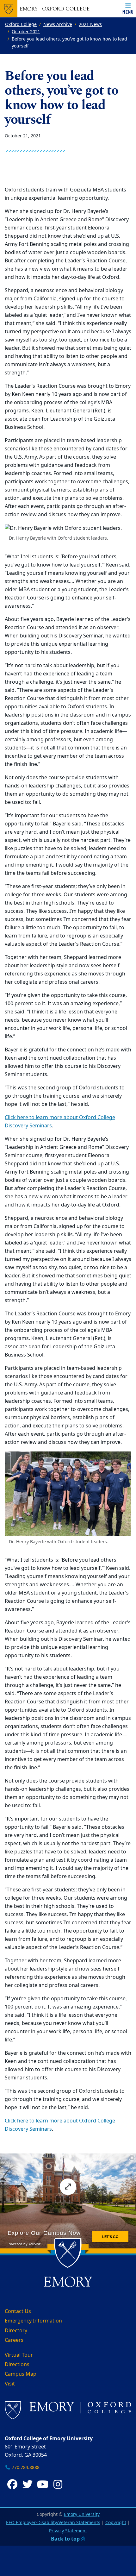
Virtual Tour (19, 2355)
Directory (16, 2331)
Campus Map (21, 2374)
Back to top (66, 2539)
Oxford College (21, 25)
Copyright (116, 2523)
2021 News (90, 25)
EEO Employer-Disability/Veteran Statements (53, 2523)
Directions (17, 2365)
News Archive (58, 25)
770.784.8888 (25, 2468)
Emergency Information (33, 2321)
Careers (14, 2340)
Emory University (82, 2514)
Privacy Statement (68, 2531)
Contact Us (18, 2311)
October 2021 (26, 32)
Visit (10, 2384)
